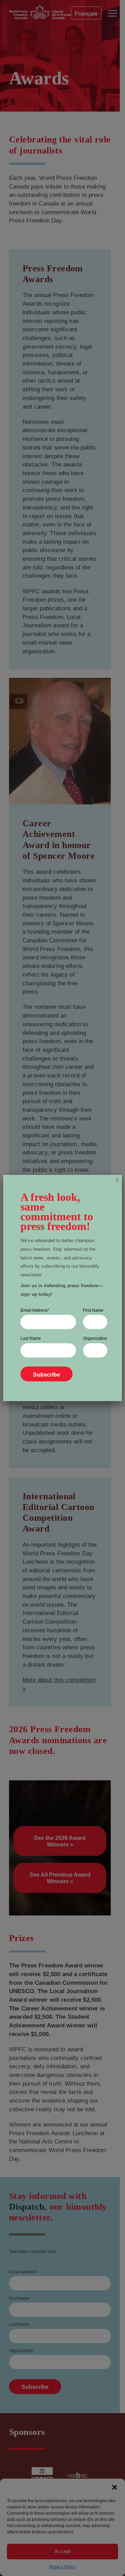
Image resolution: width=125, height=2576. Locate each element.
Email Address (35, 1310)
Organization (95, 1338)
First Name (93, 1310)
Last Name (31, 1338)
